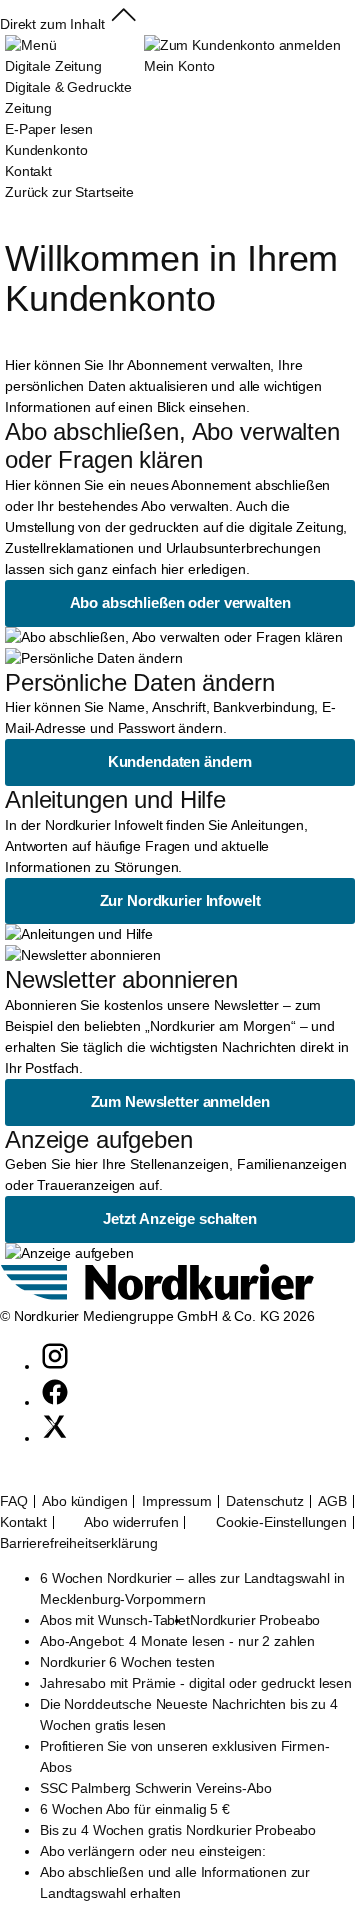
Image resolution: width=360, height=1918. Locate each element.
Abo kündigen (84, 1501)
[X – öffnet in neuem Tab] (55, 1438)
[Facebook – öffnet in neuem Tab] (55, 1402)
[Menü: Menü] (30, 45)
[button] (123, 24)
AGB (332, 1501)
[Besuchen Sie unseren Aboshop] (157, 1295)
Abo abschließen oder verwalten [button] (180, 602)
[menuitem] (74, 108)
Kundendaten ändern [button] (180, 761)
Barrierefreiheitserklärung (78, 1543)
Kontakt (23, 1522)
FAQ (14, 1501)
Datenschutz (264, 1501)
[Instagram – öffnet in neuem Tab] (55, 1366)
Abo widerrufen (131, 1522)
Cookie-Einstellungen (281, 1522)
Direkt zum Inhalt (52, 24)
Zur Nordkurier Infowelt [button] (180, 900)
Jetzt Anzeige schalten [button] (180, 1218)
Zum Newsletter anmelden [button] (180, 1101)
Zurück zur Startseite (69, 192)
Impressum (177, 1501)
